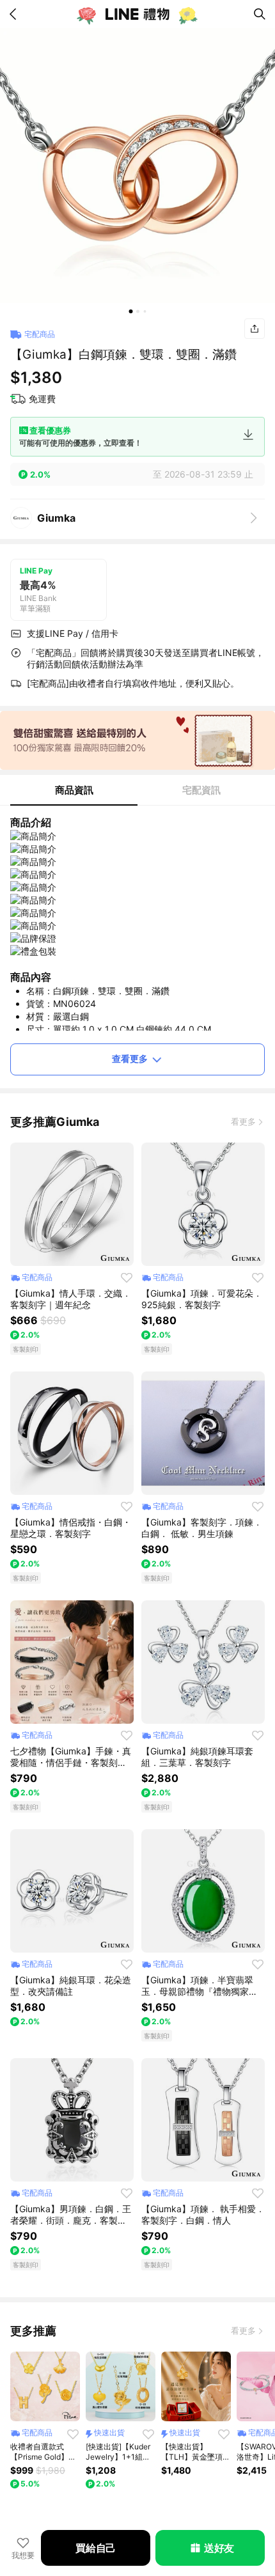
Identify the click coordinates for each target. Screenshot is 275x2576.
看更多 (243, 1121)
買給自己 (96, 2548)
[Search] (260, 14)
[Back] (15, 14)
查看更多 (130, 1058)
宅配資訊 (201, 790)
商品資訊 (74, 790)
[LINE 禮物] (137, 14)
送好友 (219, 2548)
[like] (127, 1277)
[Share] (255, 329)
